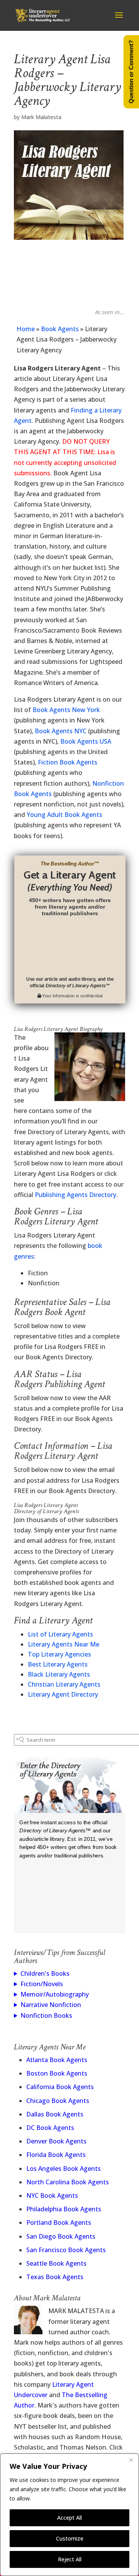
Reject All (70, 2559)
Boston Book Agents (57, 2073)
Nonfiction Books (46, 2015)
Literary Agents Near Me (64, 1644)
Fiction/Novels (42, 1984)
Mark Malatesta (41, 117)
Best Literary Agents (58, 1664)
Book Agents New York (66, 710)
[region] (69, 2515)
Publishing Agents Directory (75, 1195)
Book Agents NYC (61, 731)
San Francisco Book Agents (66, 2250)
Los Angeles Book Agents (64, 2169)
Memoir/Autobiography (55, 1994)
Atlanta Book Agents (57, 2060)
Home (26, 329)
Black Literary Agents (59, 1674)
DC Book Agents (50, 2128)
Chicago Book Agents (58, 2101)
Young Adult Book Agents (64, 815)
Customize (70, 2538)
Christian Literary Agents (64, 1684)
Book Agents (60, 329)
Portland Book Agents (59, 2222)
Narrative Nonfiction (51, 2005)
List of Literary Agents (60, 1634)
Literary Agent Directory (63, 1694)
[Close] (131, 2460)
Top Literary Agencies (59, 1654)
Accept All (69, 2518)
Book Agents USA (86, 741)
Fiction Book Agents (68, 762)
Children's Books (45, 1973)
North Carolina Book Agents (68, 2182)
